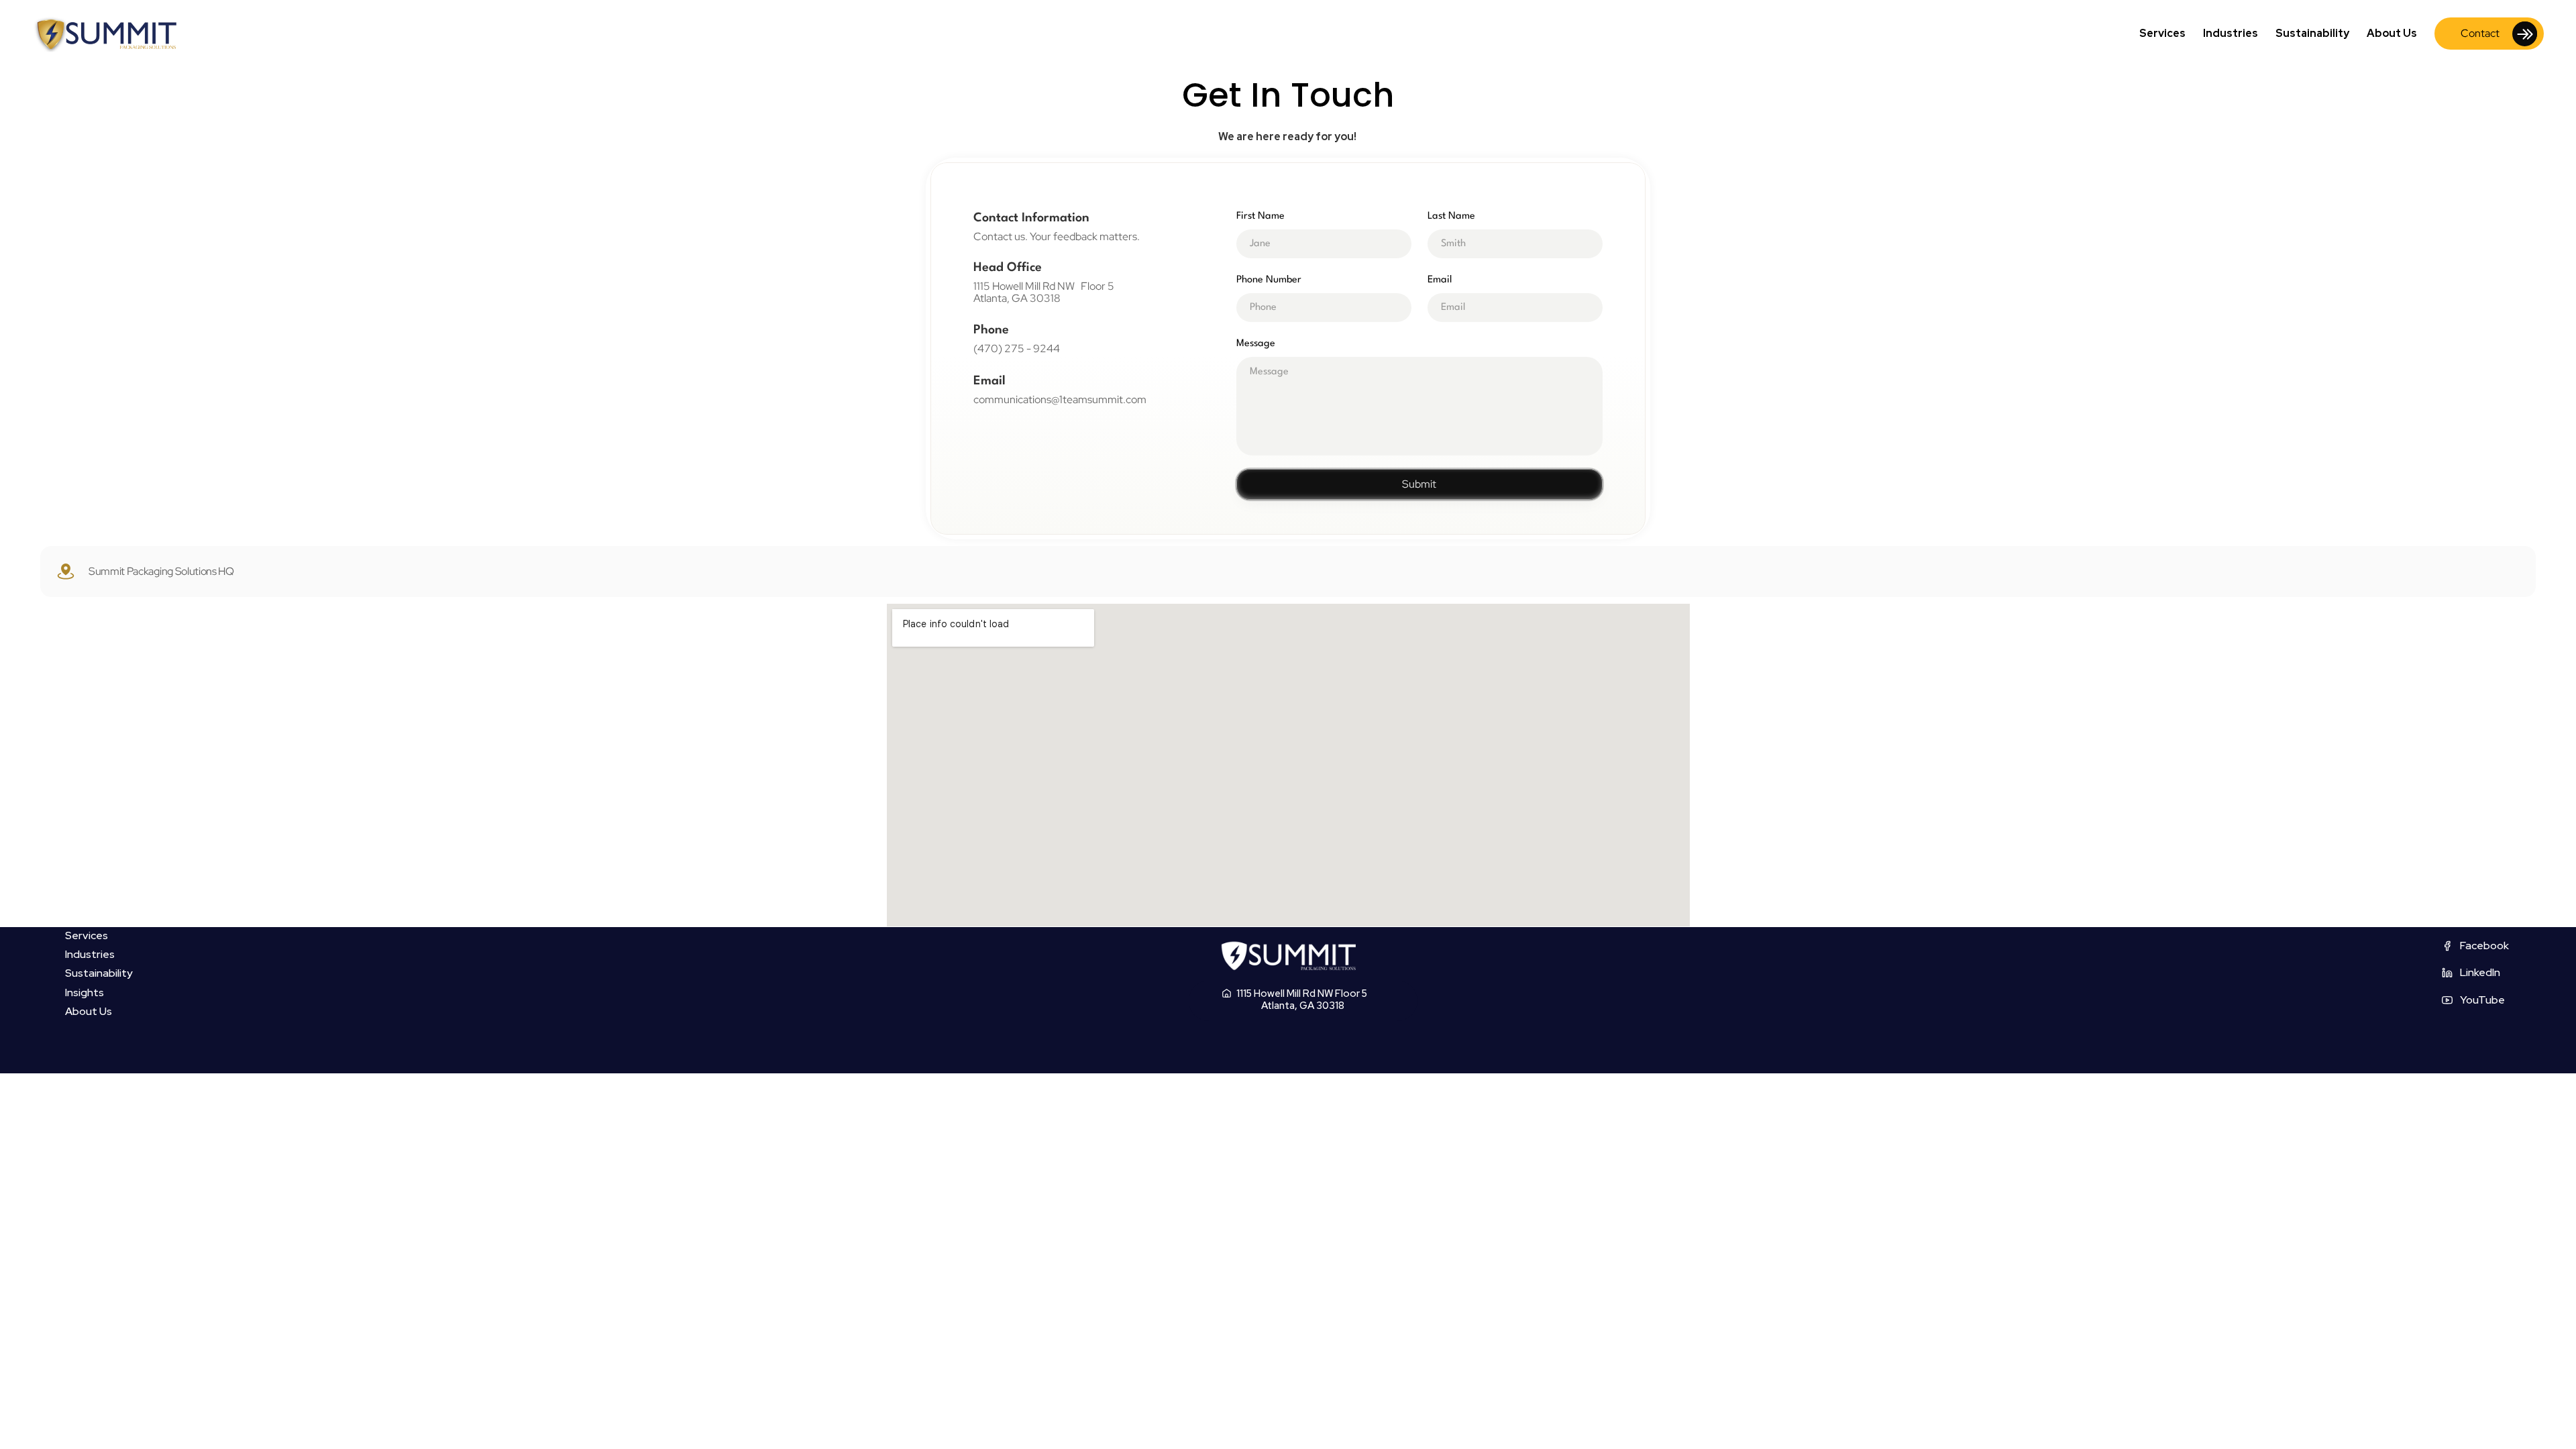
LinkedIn (2480, 972)
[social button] (2447, 946)
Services (2162, 33)
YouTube (2482, 1000)
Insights (85, 992)
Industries (2231, 33)
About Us (2392, 33)
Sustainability (2312, 33)
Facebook (2484, 946)
